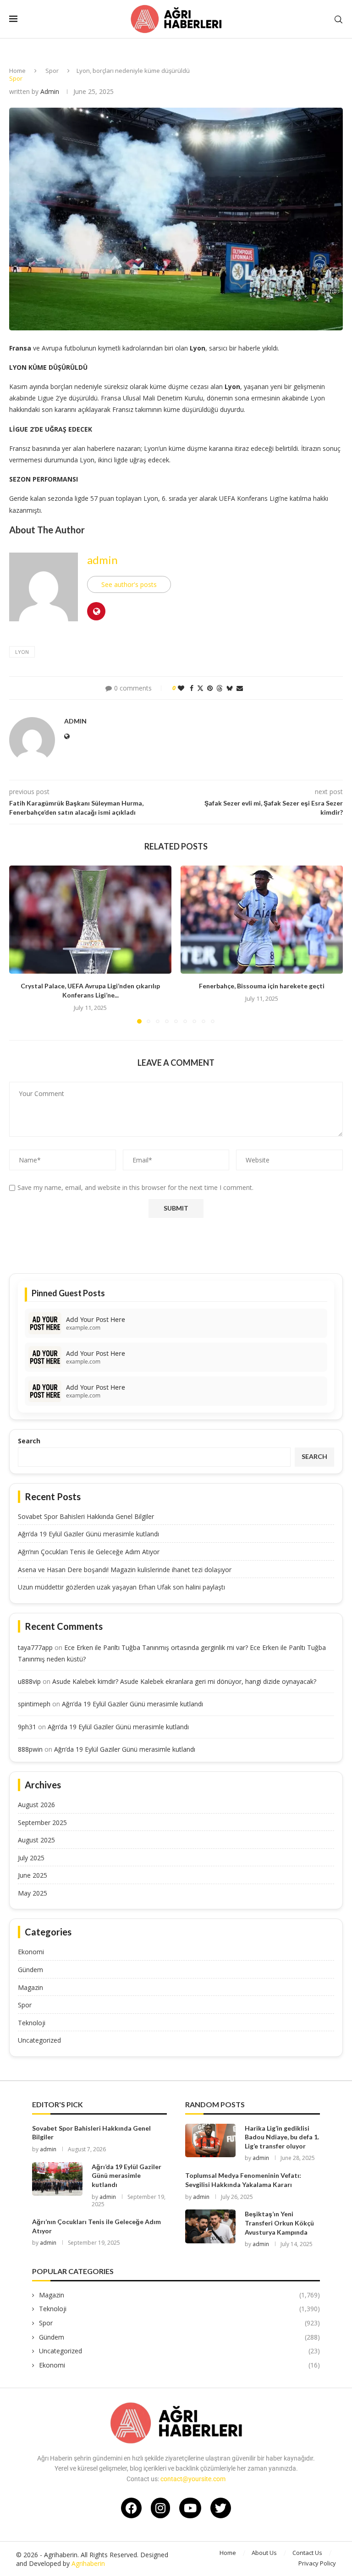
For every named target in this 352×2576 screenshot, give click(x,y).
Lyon (22, 652)
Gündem (30, 1970)
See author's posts (129, 584)
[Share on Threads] (220, 688)
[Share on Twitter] (200, 688)
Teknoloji (32, 2023)
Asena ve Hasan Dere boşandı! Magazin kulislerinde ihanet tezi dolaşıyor (125, 1570)
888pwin (30, 1749)
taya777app (35, 1647)
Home (17, 71)
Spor (52, 71)
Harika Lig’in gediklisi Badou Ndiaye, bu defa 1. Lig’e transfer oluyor (282, 2137)
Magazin (30, 1987)
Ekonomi (31, 1952)
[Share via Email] (240, 688)
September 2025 (42, 1822)
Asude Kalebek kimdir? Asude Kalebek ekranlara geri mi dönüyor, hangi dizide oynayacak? (184, 1681)
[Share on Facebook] (192, 688)
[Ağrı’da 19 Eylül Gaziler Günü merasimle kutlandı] (57, 2179)
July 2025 (31, 1858)
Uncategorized (39, 2040)
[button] (22, 944)
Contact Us (307, 2553)
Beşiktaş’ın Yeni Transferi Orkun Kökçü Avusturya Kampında (279, 2223)
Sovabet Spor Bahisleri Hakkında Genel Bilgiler (86, 1516)
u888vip (29, 1681)
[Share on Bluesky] (230, 688)
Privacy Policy (317, 2563)
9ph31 (27, 1727)
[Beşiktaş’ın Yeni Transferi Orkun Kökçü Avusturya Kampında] (210, 2226)
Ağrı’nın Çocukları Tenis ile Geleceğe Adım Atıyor (89, 1552)
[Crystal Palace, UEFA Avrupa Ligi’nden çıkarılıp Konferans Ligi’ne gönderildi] (90, 920)
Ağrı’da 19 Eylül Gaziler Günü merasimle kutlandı (88, 1534)
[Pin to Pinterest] (210, 688)
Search (29, 1441)
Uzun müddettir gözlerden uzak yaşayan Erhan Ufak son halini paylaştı (121, 1587)
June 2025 (33, 1875)
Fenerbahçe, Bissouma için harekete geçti (262, 986)
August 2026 (36, 1805)
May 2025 (33, 1893)
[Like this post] (181, 688)
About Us (264, 2553)
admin (50, 91)
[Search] (338, 19)
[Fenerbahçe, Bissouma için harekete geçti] (262, 920)
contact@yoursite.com (193, 2479)
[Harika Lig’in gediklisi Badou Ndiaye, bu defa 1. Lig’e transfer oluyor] (210, 2140)
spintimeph (34, 1704)
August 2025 (36, 1840)
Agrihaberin (88, 2563)
